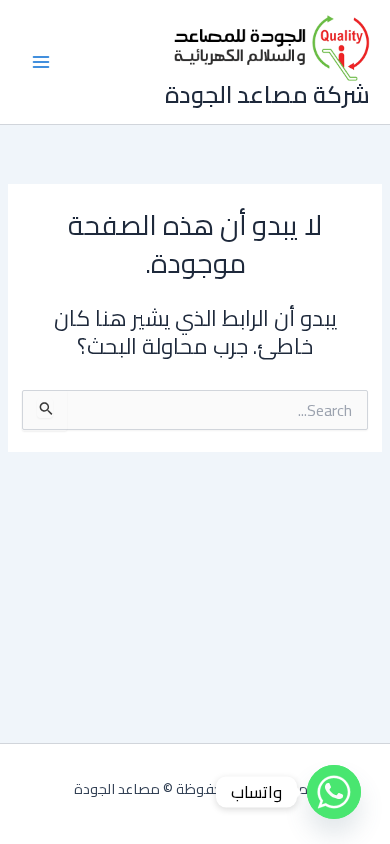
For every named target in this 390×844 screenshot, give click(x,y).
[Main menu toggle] (41, 62)
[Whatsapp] (334, 792)
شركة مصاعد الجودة (267, 94)
